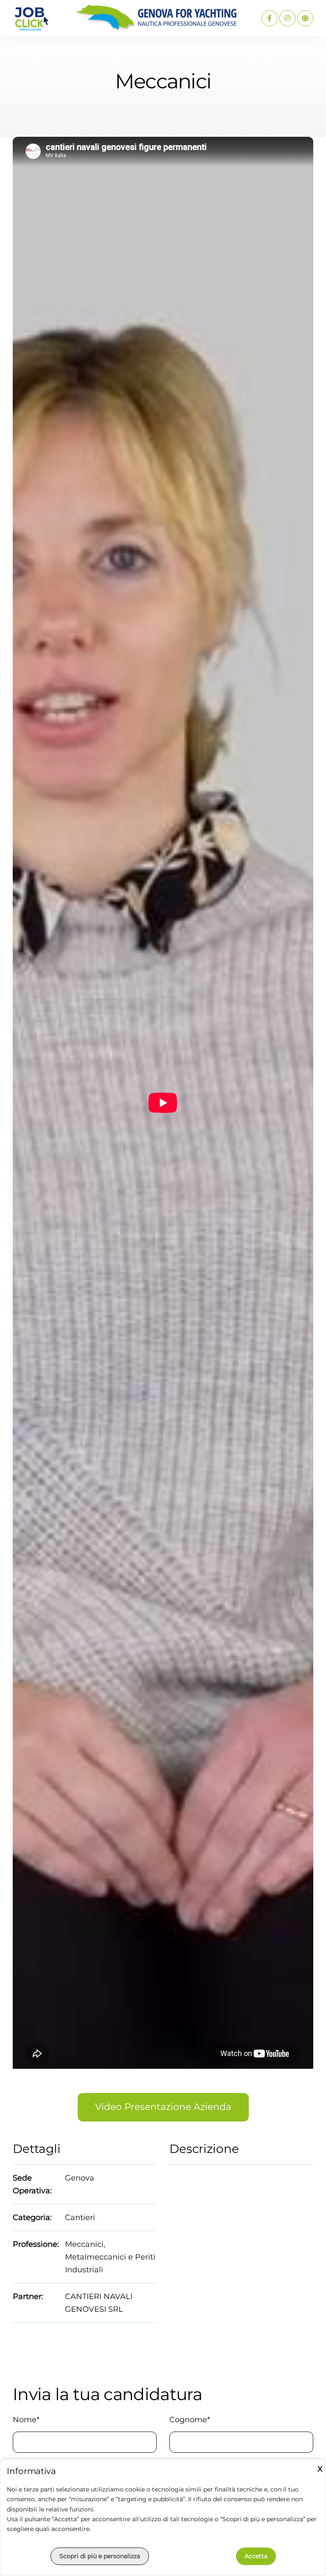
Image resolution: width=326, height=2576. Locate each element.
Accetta (256, 2556)
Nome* (26, 2420)
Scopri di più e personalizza (100, 2556)
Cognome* (190, 2420)
